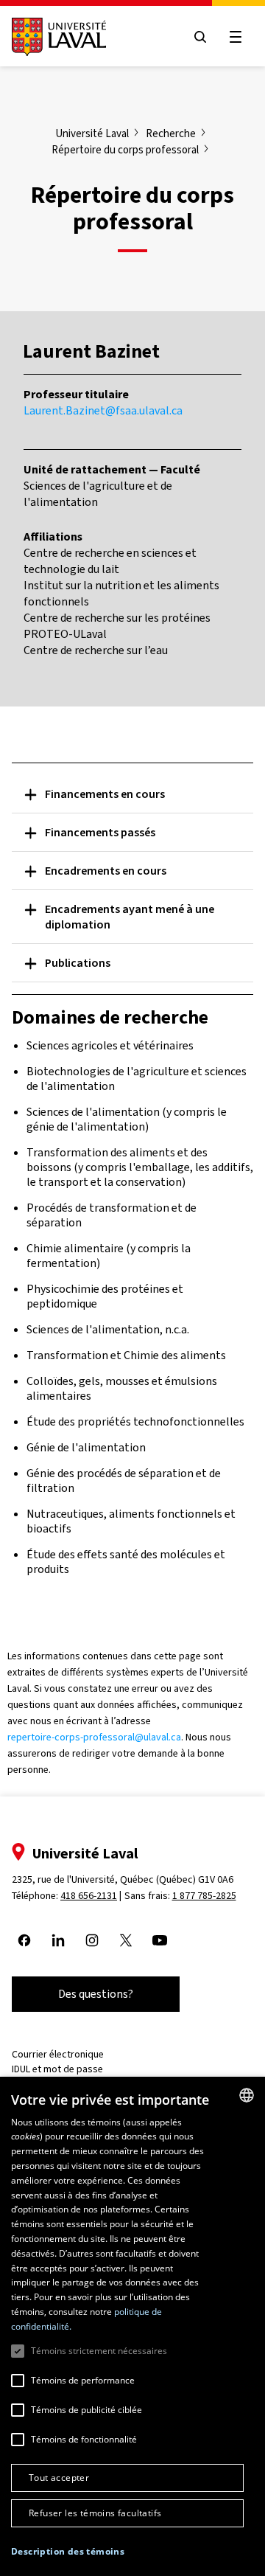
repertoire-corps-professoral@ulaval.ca (94, 1737)
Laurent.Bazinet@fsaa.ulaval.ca (103, 410)
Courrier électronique (58, 2054)
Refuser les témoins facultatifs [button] (95, 2513)
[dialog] (132, 2326)
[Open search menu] (200, 37)
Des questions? (96, 1994)
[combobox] (247, 2095)
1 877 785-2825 (204, 1896)
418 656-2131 (89, 1896)
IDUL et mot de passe (57, 2069)
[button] (68, 2552)
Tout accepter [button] (59, 2478)
